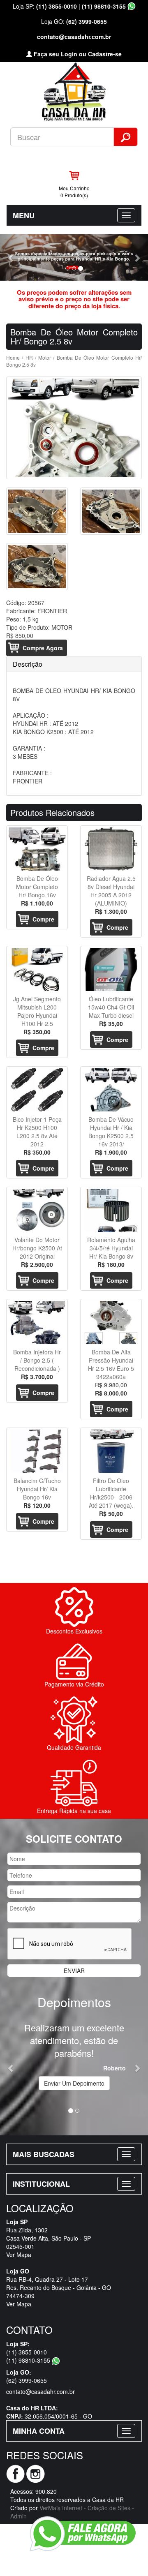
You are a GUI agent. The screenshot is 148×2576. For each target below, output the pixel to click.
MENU (24, 215)
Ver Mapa (19, 2255)
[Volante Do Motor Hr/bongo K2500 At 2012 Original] (37, 1210)
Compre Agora (43, 648)
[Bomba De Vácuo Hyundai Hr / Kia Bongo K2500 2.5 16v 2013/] (111, 1090)
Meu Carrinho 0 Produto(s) (74, 192)
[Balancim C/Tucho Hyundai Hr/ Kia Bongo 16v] (37, 1451)
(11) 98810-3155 (105, 6)
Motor (45, 357)
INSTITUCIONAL (41, 2184)
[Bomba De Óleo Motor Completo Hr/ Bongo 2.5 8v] (74, 428)
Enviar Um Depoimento (74, 2083)
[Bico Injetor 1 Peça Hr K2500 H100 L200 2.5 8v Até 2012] (37, 1090)
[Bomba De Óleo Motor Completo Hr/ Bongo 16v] (37, 849)
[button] (11, 258)
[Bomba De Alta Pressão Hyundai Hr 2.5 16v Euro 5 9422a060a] (111, 1323)
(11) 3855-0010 (57, 6)
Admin (18, 2516)
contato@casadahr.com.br (74, 37)
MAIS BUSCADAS (44, 2154)
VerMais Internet (61, 2508)
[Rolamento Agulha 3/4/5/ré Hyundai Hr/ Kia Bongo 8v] (111, 1210)
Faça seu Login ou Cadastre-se (77, 54)
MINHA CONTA (39, 2431)
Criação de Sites (109, 2508)
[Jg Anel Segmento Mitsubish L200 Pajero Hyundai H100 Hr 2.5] (37, 969)
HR (29, 357)
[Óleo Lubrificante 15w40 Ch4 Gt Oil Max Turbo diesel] (111, 969)
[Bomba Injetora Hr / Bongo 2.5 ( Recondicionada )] (37, 1323)
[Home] (74, 91)
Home (13, 357)
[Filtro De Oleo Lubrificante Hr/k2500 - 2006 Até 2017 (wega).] (111, 1451)
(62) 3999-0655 (87, 21)
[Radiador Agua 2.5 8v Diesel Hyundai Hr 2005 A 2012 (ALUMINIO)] (111, 849)
